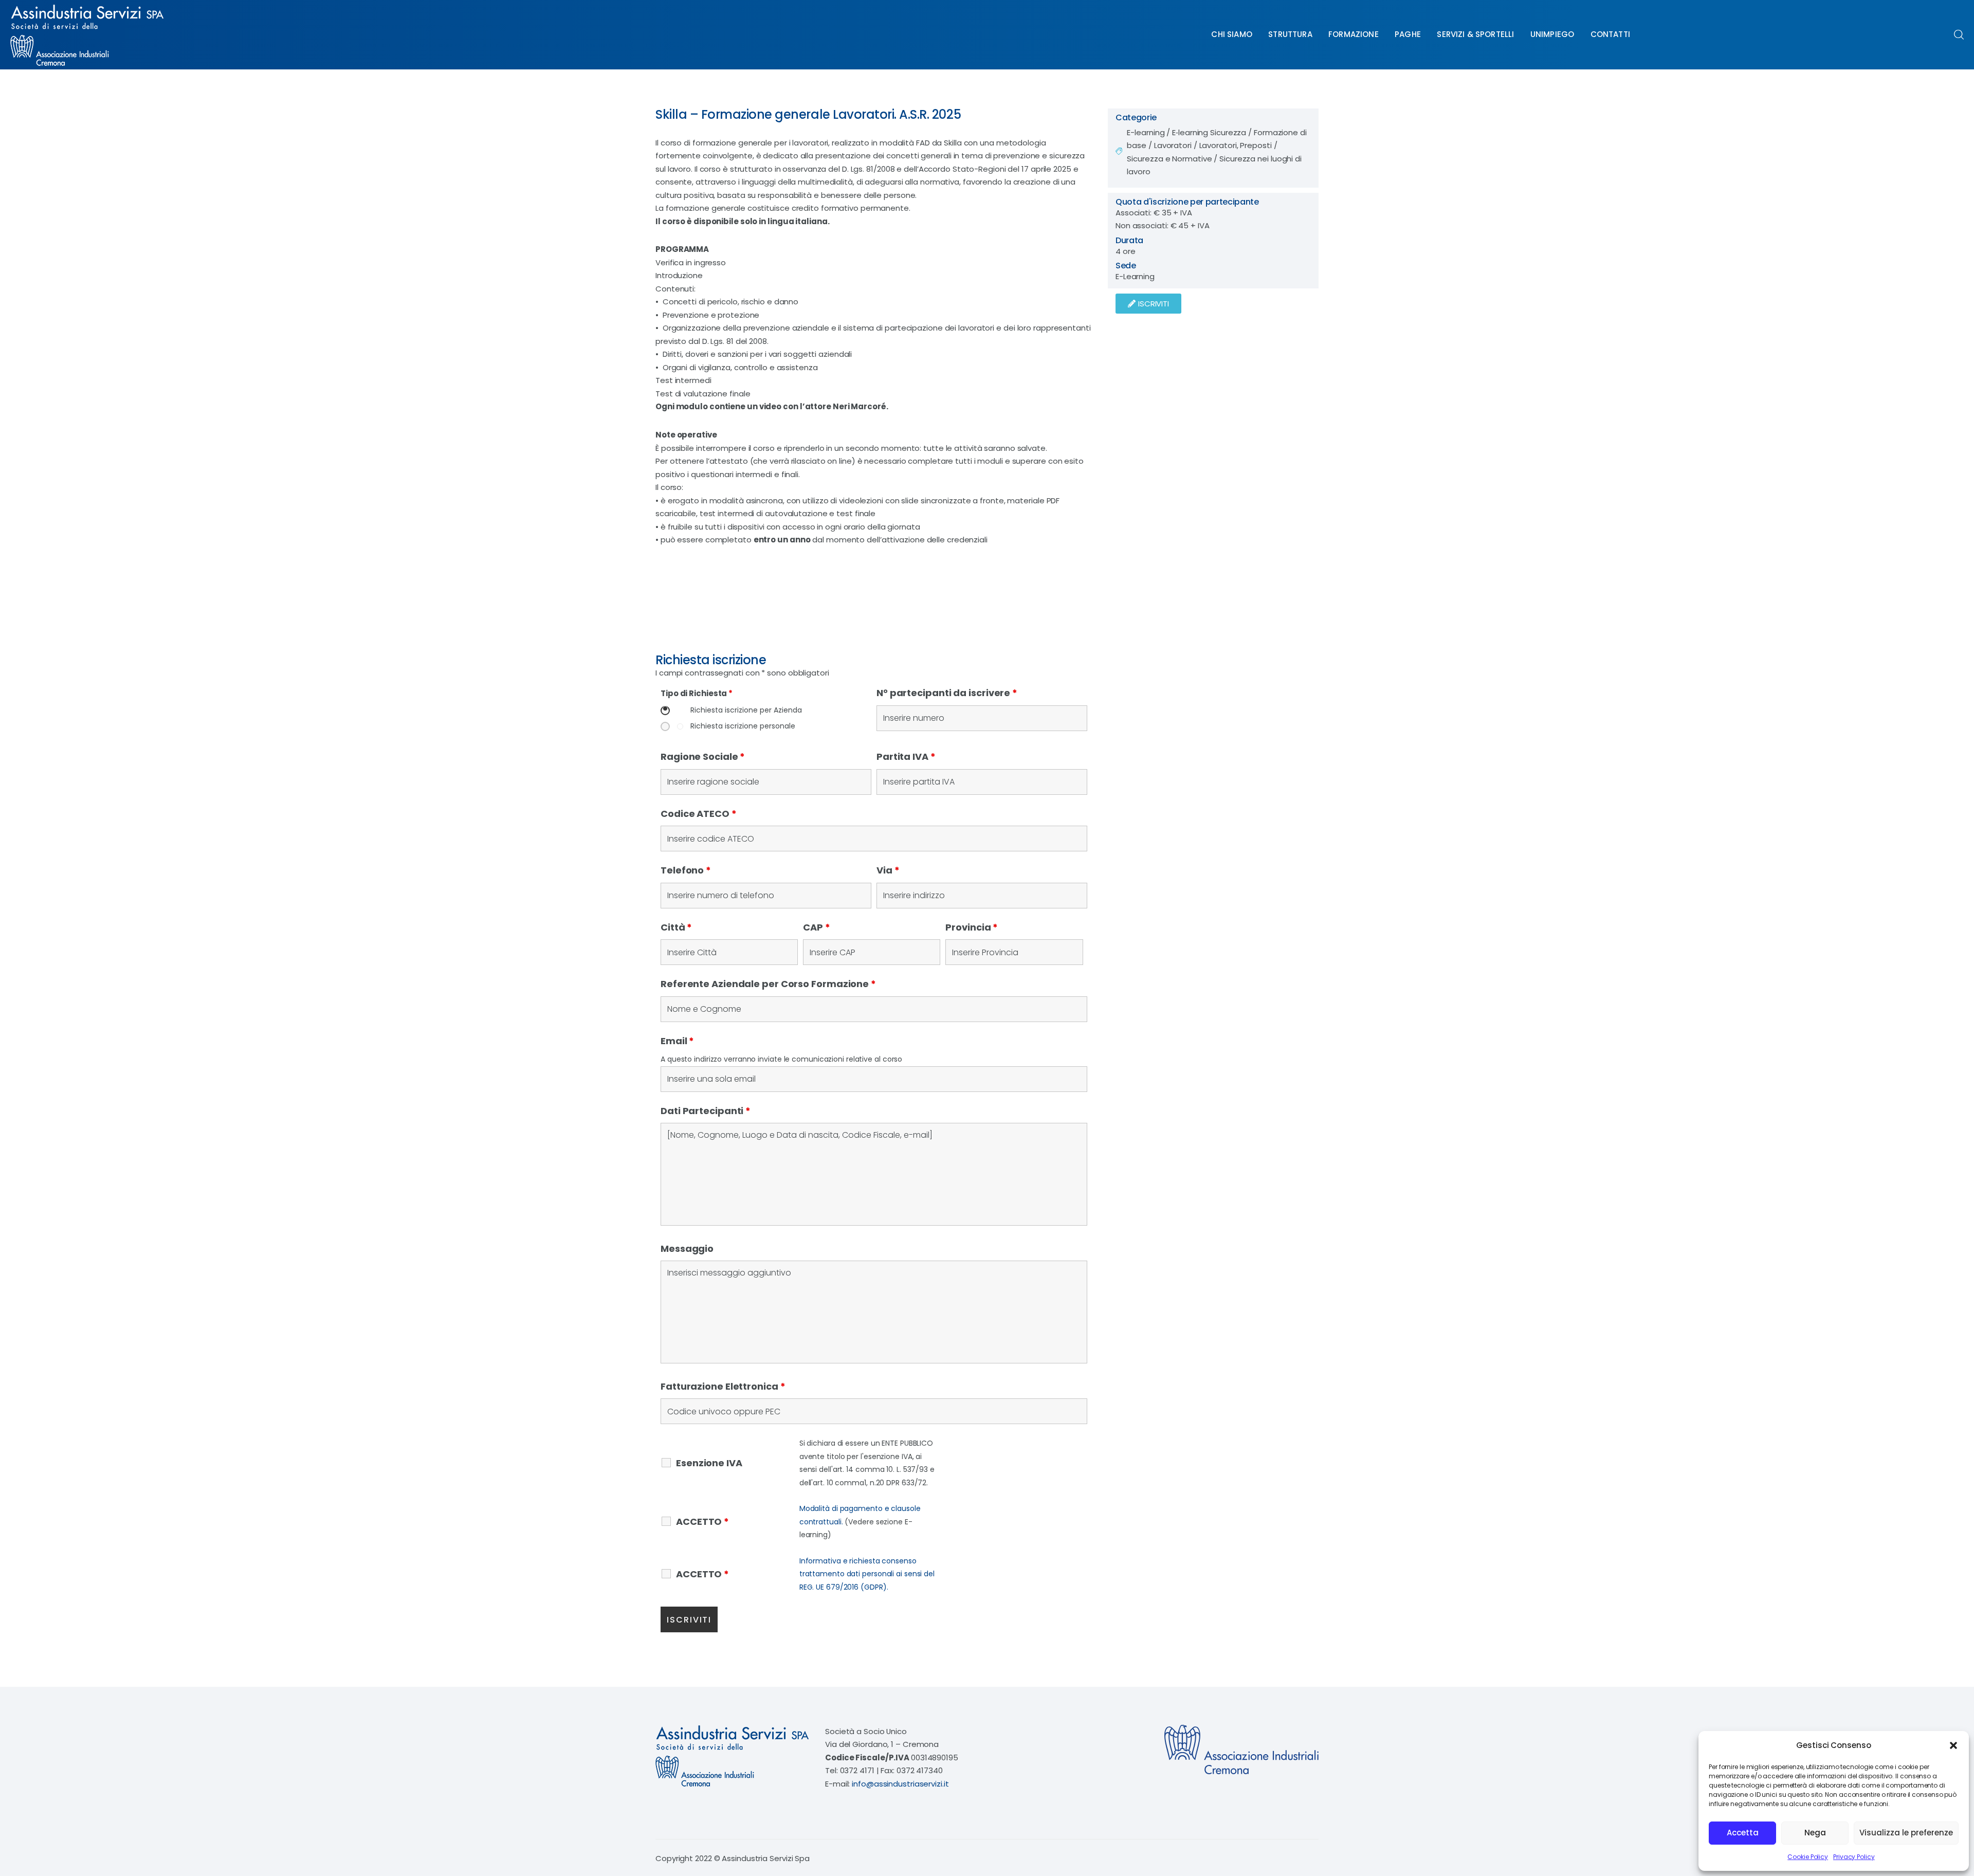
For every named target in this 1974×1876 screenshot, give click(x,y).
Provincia (972, 927)
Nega (1815, 1833)
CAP (817, 927)
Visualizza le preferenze (1906, 1833)
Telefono (686, 870)
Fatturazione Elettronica (723, 1386)
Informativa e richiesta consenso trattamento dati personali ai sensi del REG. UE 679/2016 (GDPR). (867, 1574)
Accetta (1743, 1833)
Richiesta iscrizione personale (743, 726)
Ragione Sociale (703, 757)
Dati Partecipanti (706, 1111)
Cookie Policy (1808, 1857)
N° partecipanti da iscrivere (947, 693)
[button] (1953, 1745)
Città (676, 927)
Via (888, 870)
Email (677, 1041)
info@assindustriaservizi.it (900, 1784)
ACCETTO (702, 1522)
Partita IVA (906, 757)
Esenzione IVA (709, 1463)
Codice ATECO (699, 814)
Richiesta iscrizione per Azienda (746, 710)
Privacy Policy (1854, 1857)
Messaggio (687, 1249)
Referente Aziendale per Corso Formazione (768, 984)
